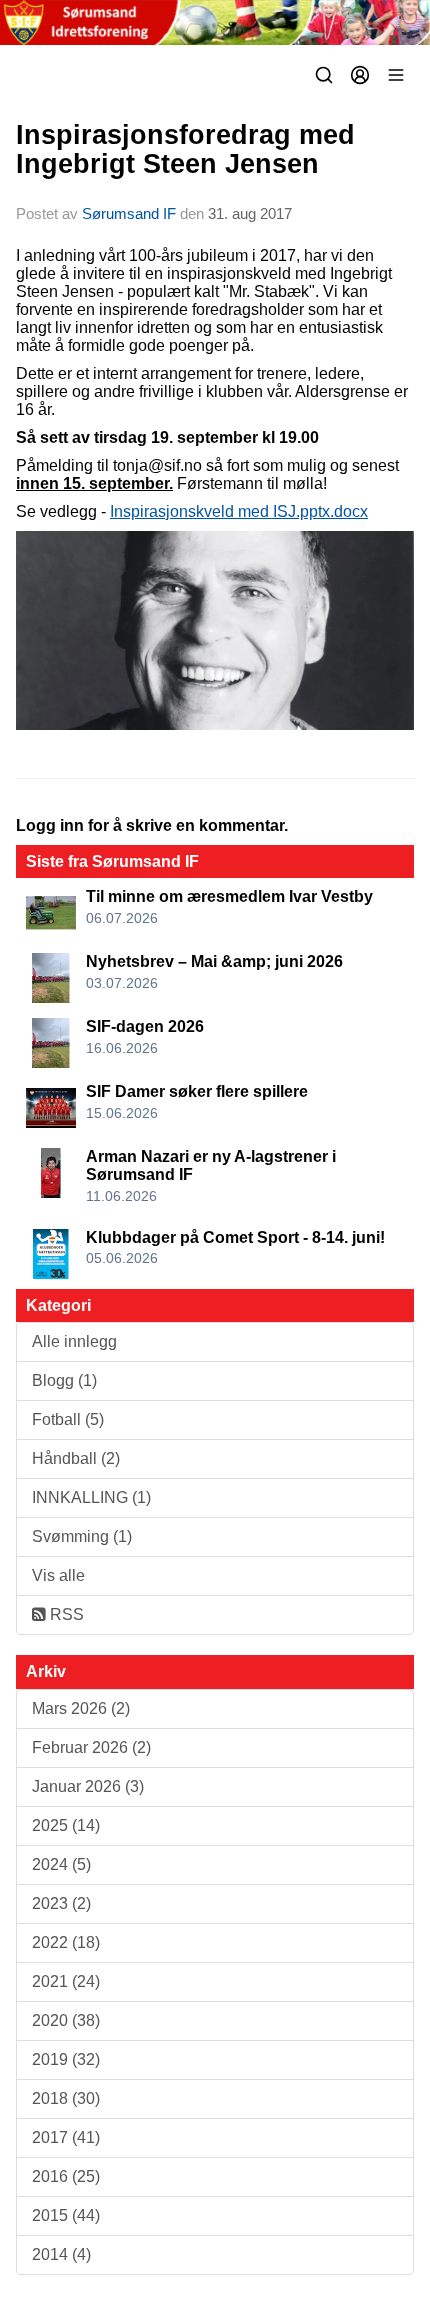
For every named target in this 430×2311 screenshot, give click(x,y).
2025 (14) (66, 1825)
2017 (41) (66, 2137)
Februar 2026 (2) (91, 1747)
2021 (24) (66, 1981)
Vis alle (58, 1575)
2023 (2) (61, 1903)
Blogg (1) (64, 1380)
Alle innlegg (74, 1341)
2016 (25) (66, 2176)
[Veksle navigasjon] (396, 75)
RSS (65, 1614)
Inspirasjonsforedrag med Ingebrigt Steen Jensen (185, 149)
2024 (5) (61, 1864)
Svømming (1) (82, 1536)
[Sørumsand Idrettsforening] (215, 22)
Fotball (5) (68, 1419)
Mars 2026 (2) (81, 1708)
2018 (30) (66, 2098)
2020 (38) (66, 2020)
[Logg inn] (360, 75)
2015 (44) (66, 2215)
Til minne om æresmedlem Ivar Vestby (229, 896)
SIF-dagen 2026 (145, 1026)
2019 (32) (66, 2059)
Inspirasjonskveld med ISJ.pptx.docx (239, 511)
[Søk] (324, 75)
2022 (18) (66, 1942)
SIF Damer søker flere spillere (197, 1091)
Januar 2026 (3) (88, 1786)
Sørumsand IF (129, 213)
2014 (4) (61, 2254)
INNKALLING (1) (91, 1497)
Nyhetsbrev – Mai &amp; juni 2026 (214, 961)
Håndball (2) (76, 1458)
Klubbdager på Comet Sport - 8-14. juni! (235, 1237)
